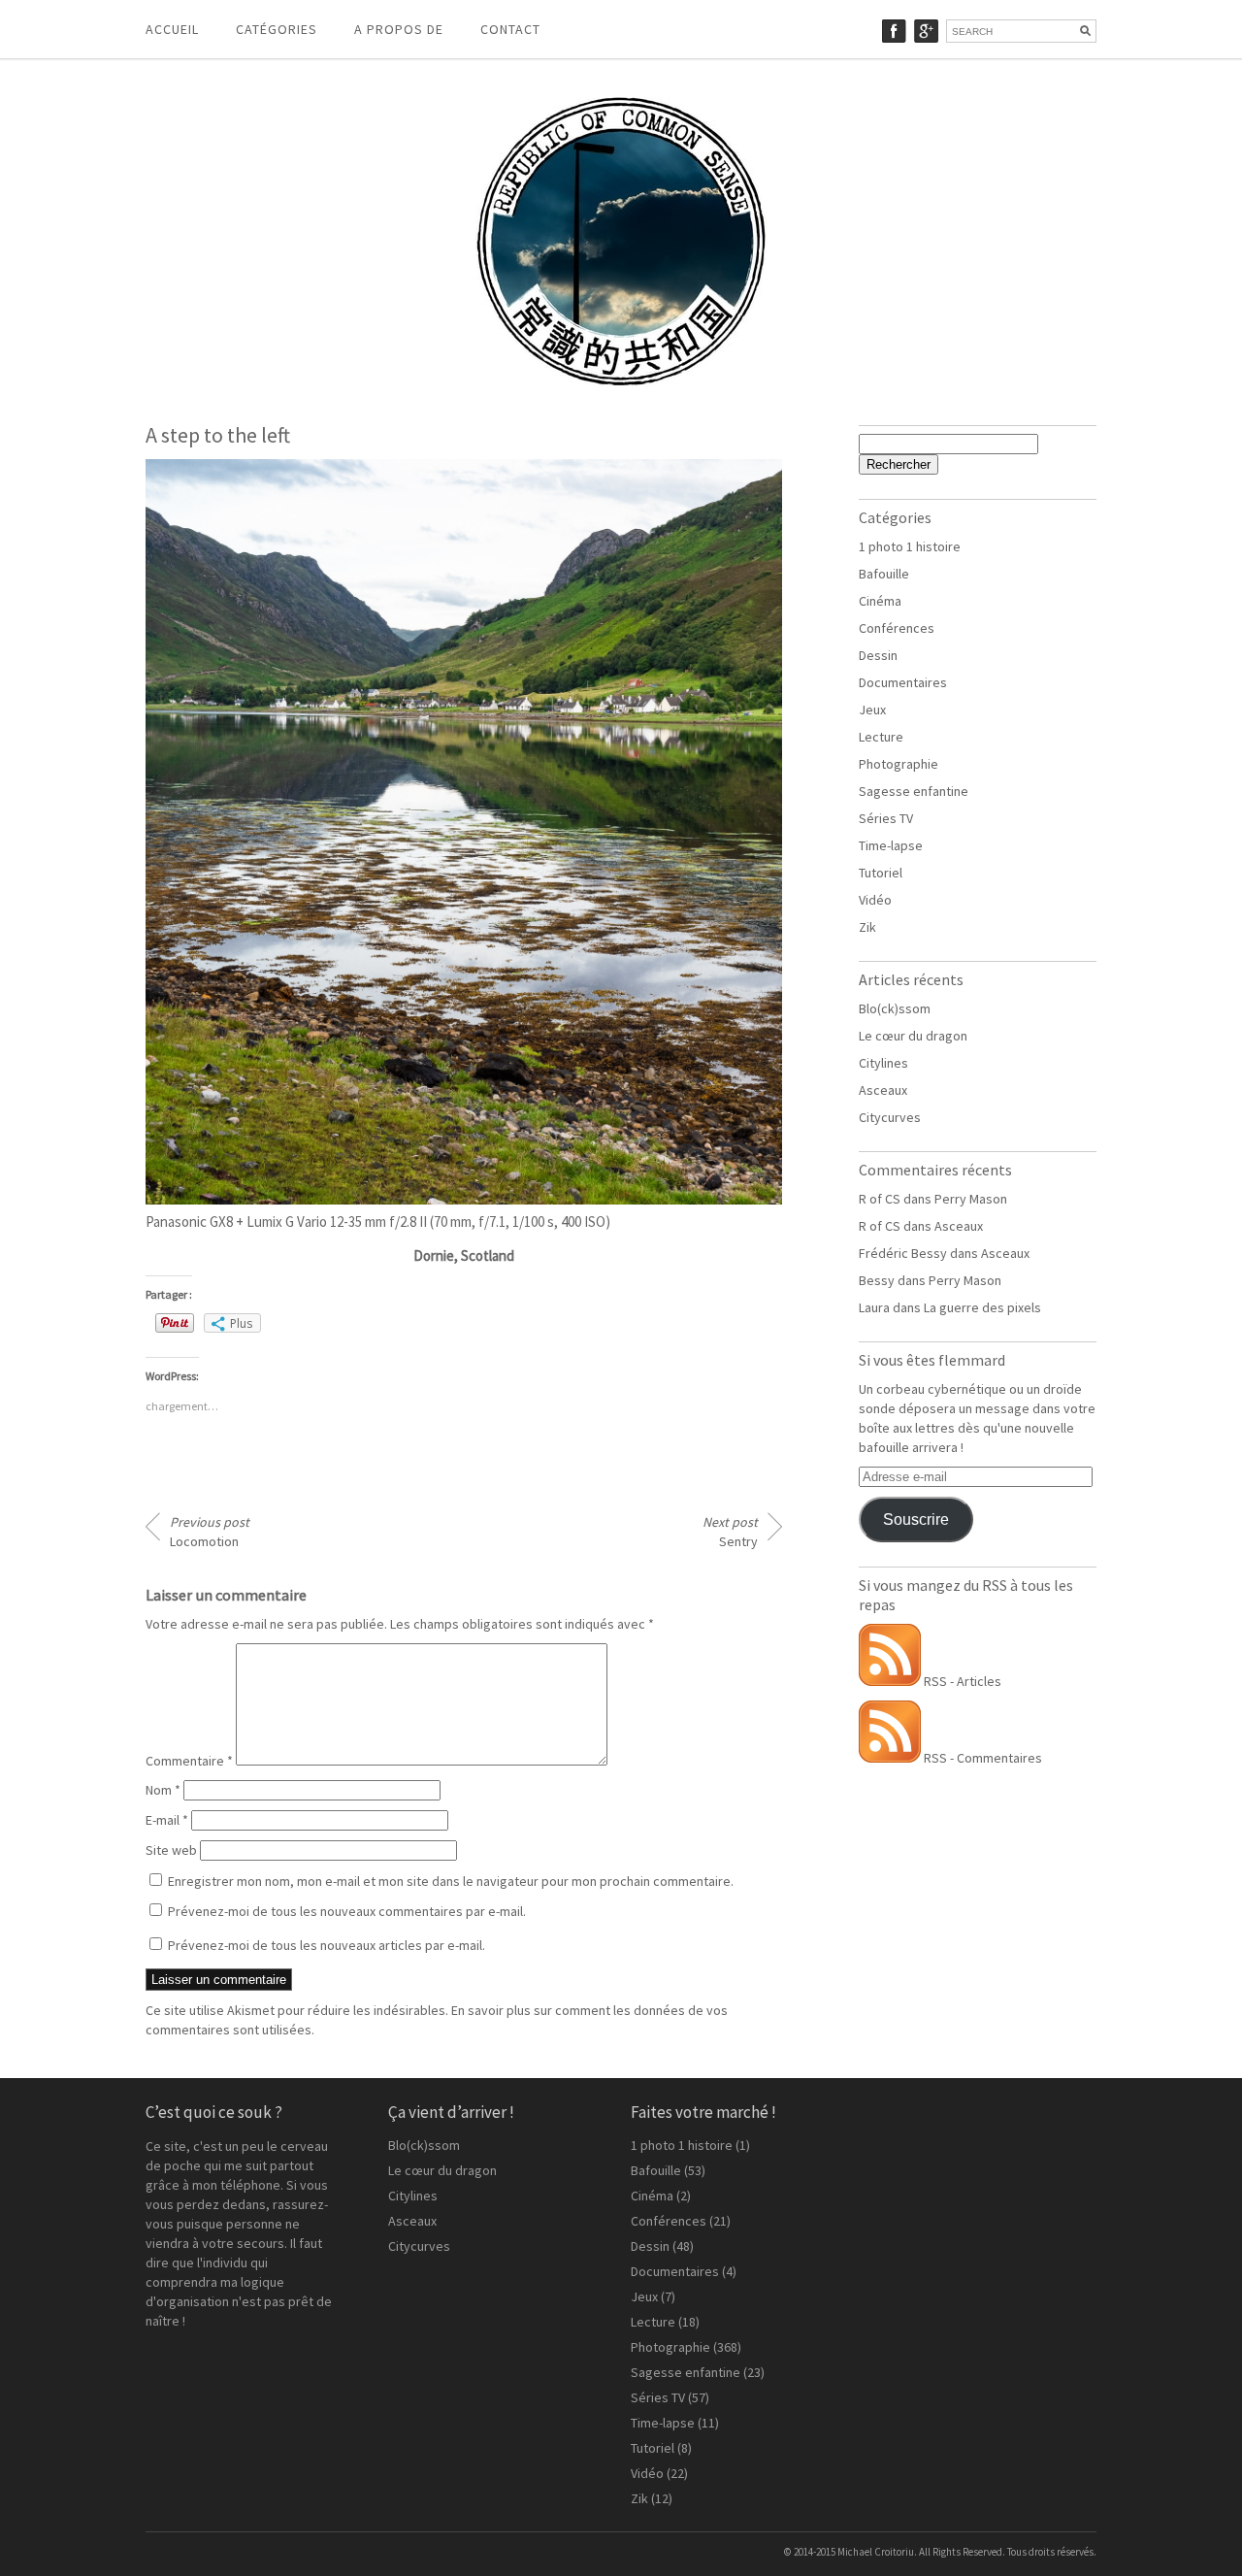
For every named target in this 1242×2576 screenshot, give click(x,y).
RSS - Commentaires (981, 1758)
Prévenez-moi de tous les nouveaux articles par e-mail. (327, 1945)
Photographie (899, 764)
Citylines (883, 1063)
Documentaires (903, 682)
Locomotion (210, 1532)
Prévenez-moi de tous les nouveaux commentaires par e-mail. (347, 1911)
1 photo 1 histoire (910, 546)
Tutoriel (881, 873)
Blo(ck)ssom (895, 1008)
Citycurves (890, 1117)
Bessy (877, 1280)
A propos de (399, 29)
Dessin (878, 655)
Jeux (872, 710)
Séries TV (886, 818)
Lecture (881, 737)
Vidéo (875, 900)
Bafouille (884, 574)
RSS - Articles (961, 1681)
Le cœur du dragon (913, 1036)
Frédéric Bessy (903, 1253)
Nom (163, 1790)
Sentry (730, 1532)
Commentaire (189, 1761)
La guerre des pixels (982, 1307)
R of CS (880, 1199)
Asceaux (883, 1090)
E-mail (167, 1820)
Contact (510, 29)
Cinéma (880, 601)
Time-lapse (891, 845)
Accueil (172, 29)
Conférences (897, 628)
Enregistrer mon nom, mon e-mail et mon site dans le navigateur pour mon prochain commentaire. (451, 1881)
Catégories (277, 29)
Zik (867, 927)
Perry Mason (971, 1199)
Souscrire (916, 1519)
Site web (171, 1850)
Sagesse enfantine (914, 791)
